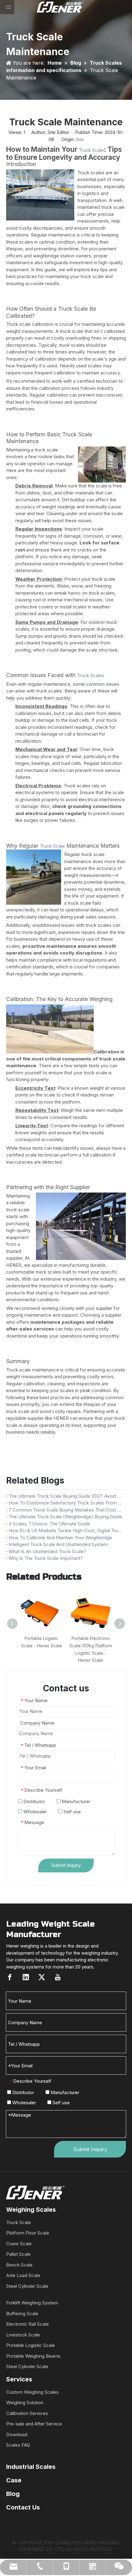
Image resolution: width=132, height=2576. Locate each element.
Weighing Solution (25, 2402)
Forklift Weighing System (32, 2303)
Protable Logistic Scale (31, 2345)
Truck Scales (91, 675)
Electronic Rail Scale (27, 2324)
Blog (13, 2494)
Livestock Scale (23, 2335)
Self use (72, 1812)
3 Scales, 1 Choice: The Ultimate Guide (49, 1524)
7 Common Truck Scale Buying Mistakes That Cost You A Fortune (66, 1510)
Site (80, 139)
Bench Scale (19, 2265)
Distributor (34, 1801)
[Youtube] (58, 1977)
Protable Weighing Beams (33, 2356)
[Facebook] (10, 1977)
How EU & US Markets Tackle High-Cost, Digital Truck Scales (66, 1530)
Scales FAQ (18, 2445)
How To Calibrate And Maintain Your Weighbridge (60, 1538)
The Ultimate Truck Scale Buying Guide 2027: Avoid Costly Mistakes (66, 1496)
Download (17, 2435)
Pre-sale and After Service (34, 2424)
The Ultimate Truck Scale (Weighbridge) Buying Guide (65, 1517)
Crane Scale (19, 2244)
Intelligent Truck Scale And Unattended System (58, 1544)
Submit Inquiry (66, 1865)
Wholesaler (35, 1812)
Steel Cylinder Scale (27, 2286)
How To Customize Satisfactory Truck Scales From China (66, 1503)
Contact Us (23, 2507)
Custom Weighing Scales (32, 2392)
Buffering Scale (22, 2314)
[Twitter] (42, 1977)
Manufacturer (75, 1801)
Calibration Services (27, 2413)
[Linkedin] (26, 1977)
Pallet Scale (18, 2254)
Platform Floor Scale (28, 2233)
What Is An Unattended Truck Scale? (47, 1551)
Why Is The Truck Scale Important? (46, 1558)
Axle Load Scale (23, 2275)
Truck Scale (91, 150)
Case (14, 2480)
